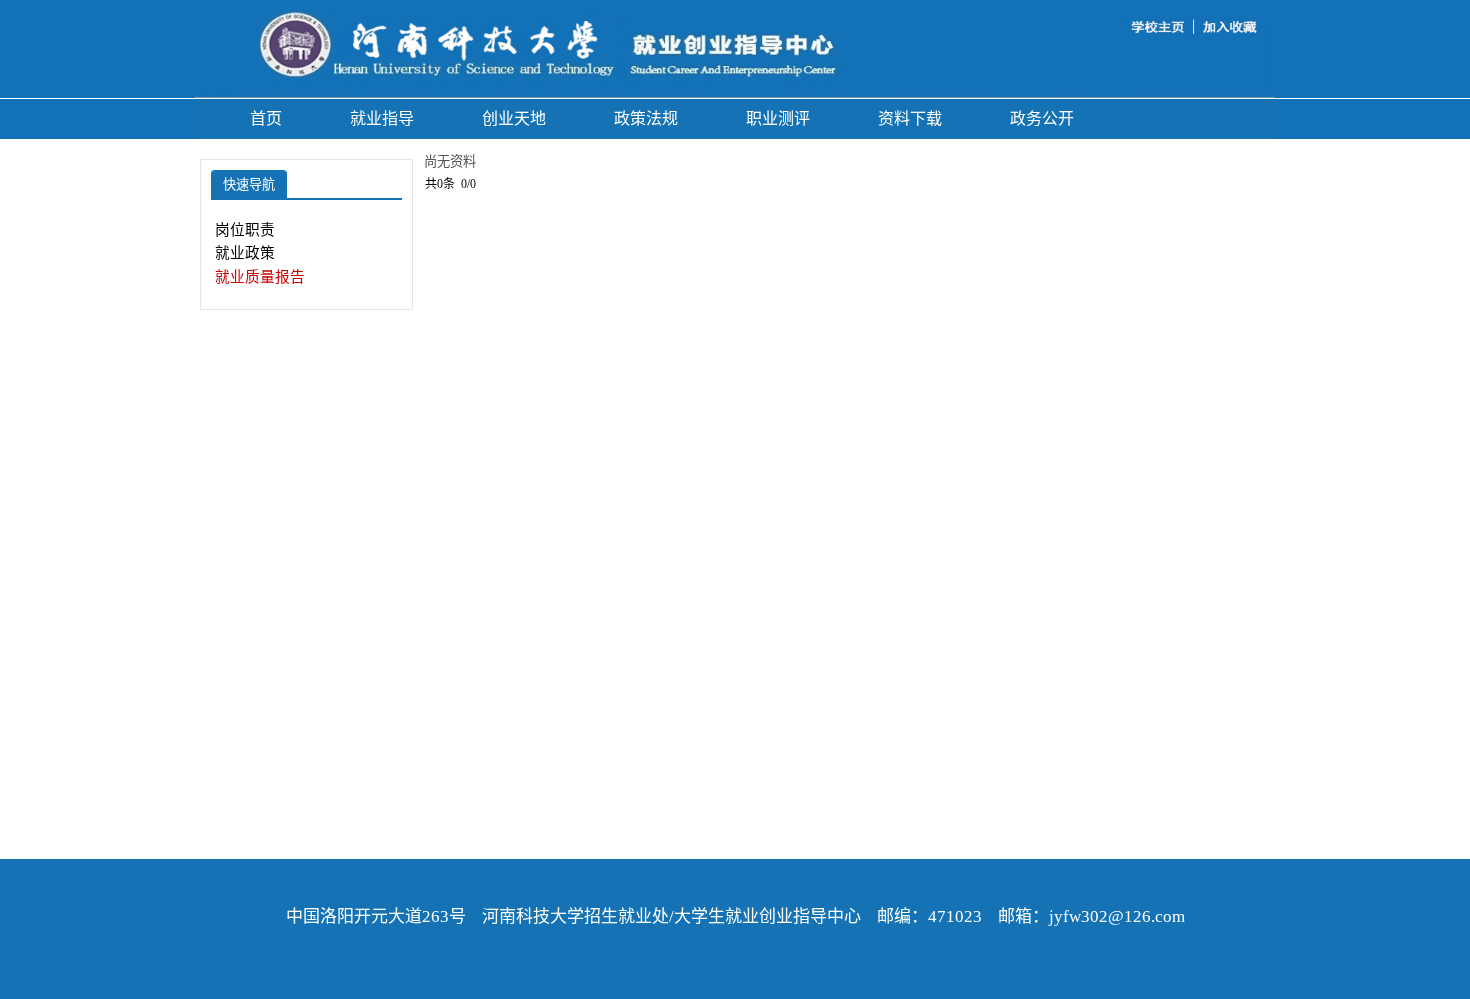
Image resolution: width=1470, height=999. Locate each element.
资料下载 (910, 118)
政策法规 (646, 118)
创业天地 (514, 118)
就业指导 (382, 118)
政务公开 (1042, 118)
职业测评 (778, 118)
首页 (266, 118)
